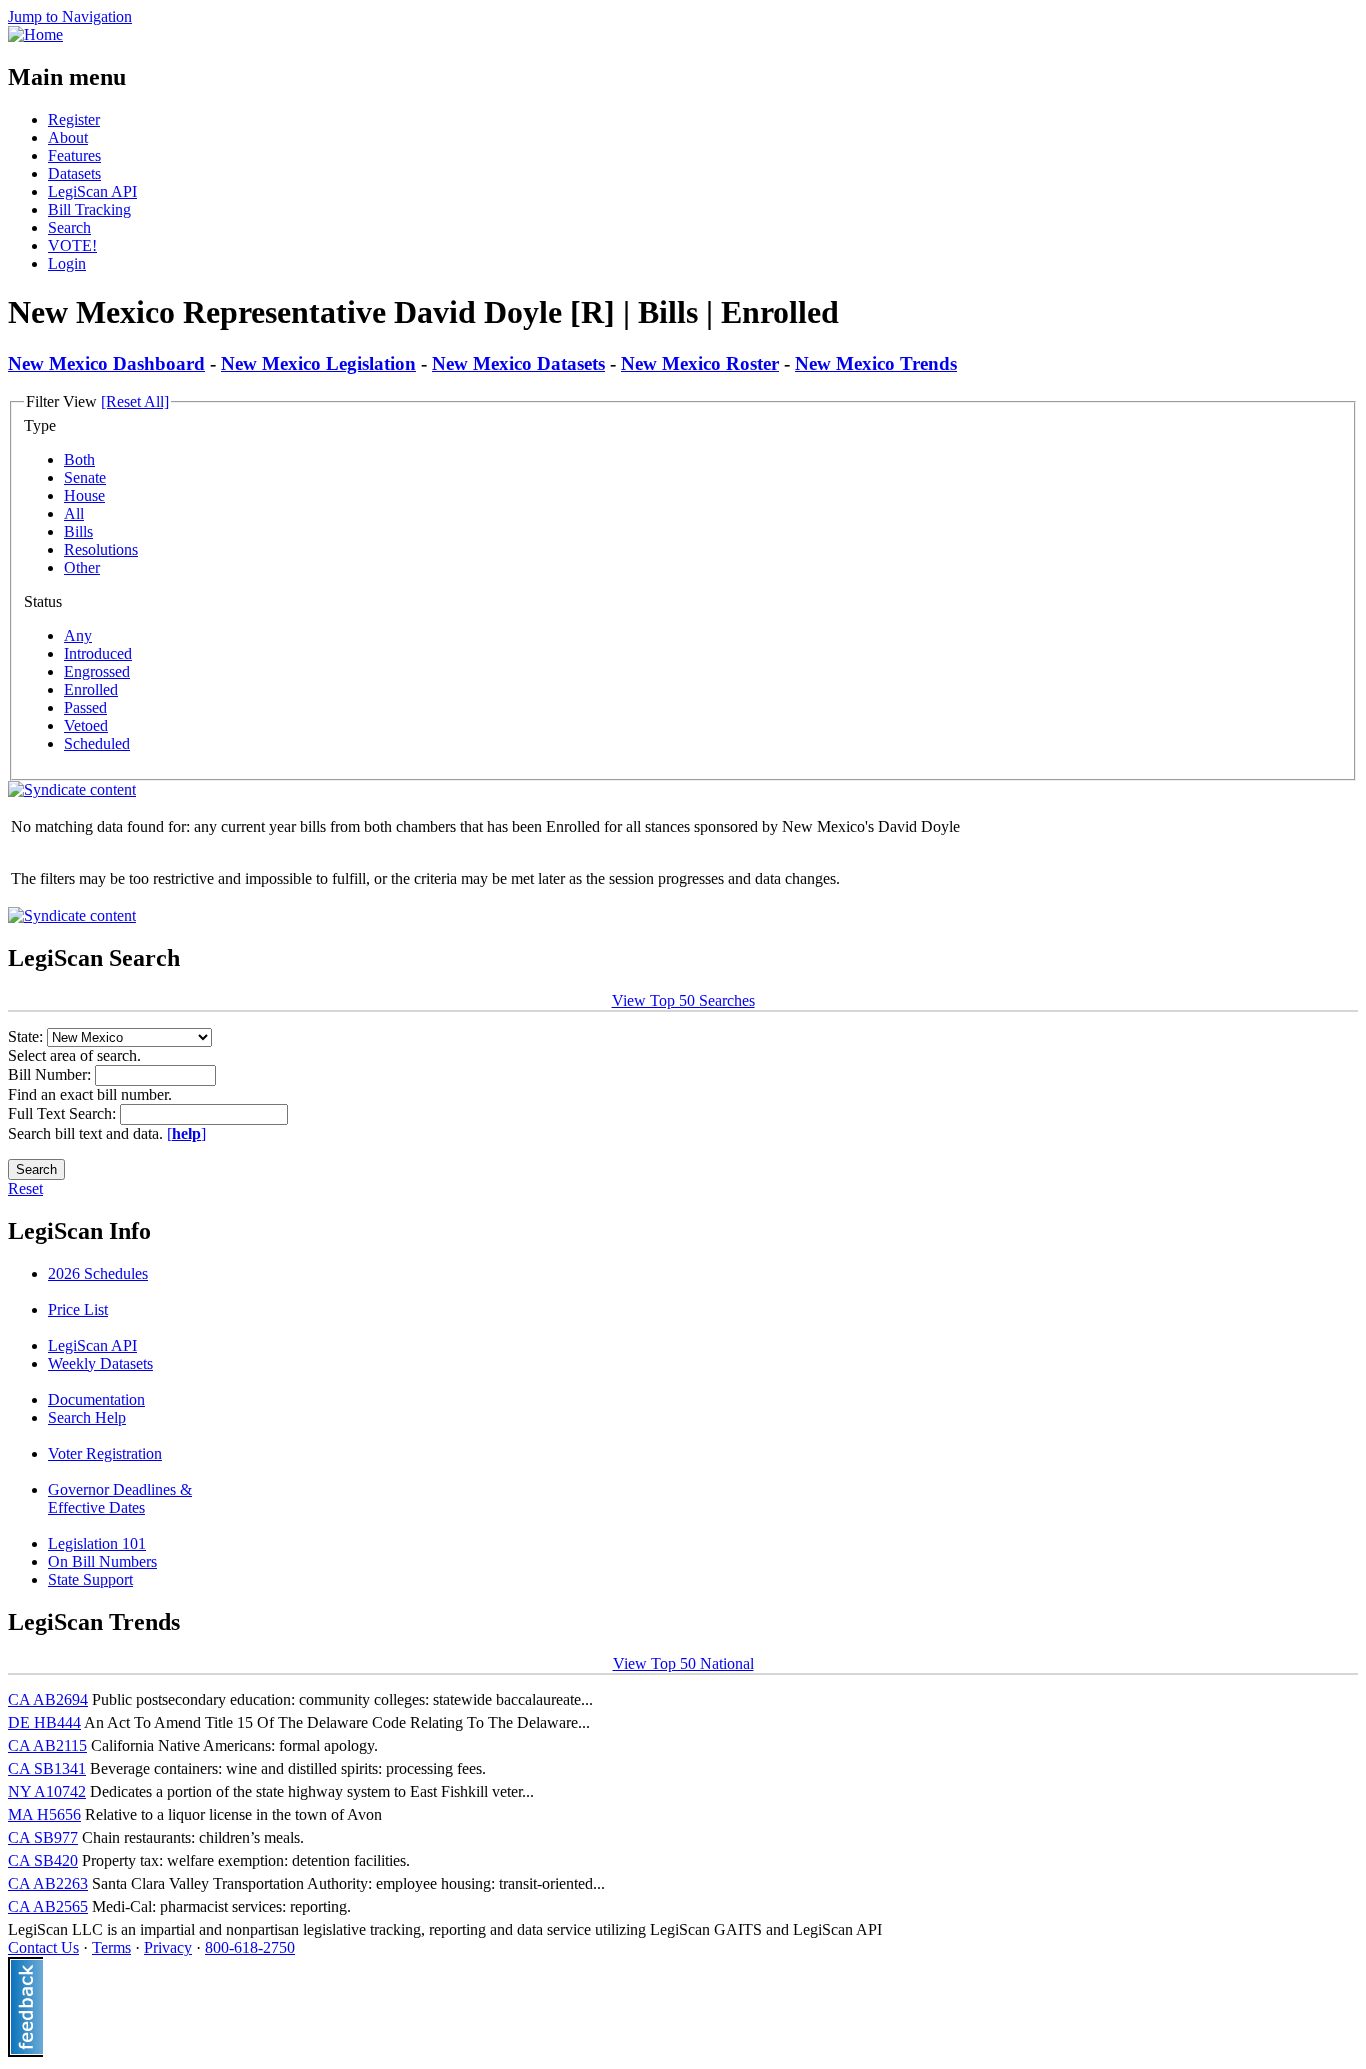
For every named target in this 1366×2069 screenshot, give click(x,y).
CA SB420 (43, 1860)
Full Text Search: (64, 1113)
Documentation (96, 1399)
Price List (78, 1309)
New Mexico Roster (700, 363)
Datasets (74, 173)
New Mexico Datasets (518, 363)
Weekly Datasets (100, 1363)
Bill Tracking (89, 209)
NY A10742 (47, 1791)
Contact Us (43, 1947)
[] (186, 1133)
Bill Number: (51, 1074)
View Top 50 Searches (683, 1000)
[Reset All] (135, 401)
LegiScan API (92, 191)
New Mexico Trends (876, 363)
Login (67, 263)
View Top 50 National (683, 1663)
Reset (25, 1188)
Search (69, 227)
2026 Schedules (98, 1273)
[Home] (35, 34)
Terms (111, 1947)
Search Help (87, 1417)
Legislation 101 (97, 1543)
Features (74, 155)
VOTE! (72, 245)
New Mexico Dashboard (106, 363)
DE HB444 (44, 1722)
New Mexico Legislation (318, 363)
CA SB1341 (47, 1768)
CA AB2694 (48, 1699)
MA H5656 (44, 1814)
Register (74, 119)
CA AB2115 (47, 1745)
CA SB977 (43, 1837)
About (68, 137)
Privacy (168, 1947)
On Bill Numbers (102, 1561)
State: (27, 1036)
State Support (90, 1579)
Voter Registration (105, 1453)
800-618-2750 (250, 1947)
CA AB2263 (48, 1883)
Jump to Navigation (70, 16)
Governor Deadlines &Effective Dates (120, 1498)
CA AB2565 (48, 1906)
